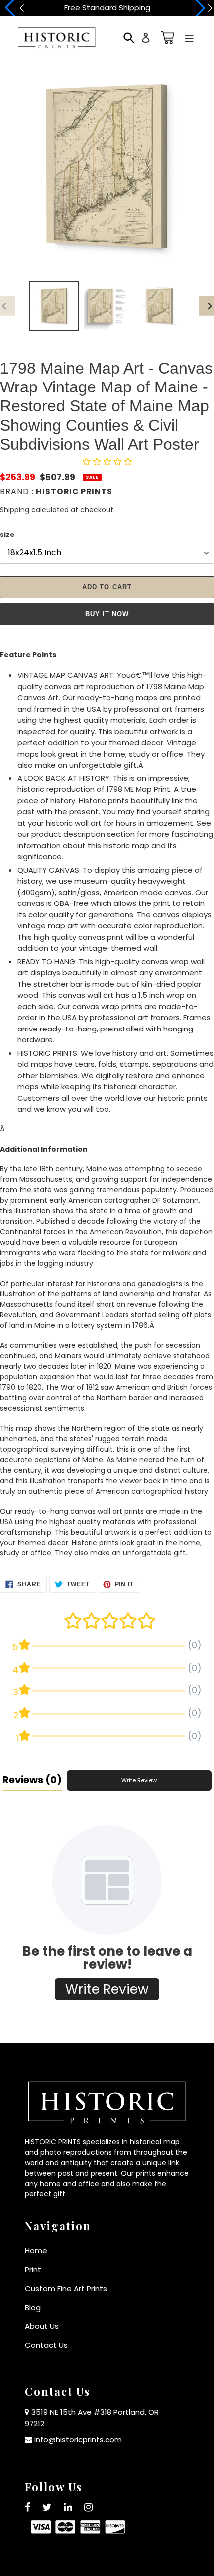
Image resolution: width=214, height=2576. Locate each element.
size (7, 535)
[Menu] (189, 38)
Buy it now (107, 614)
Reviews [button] (32, 1780)
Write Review (139, 1780)
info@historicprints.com (78, 2439)
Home (36, 2251)
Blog (33, 2307)
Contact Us (46, 2345)
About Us (42, 2326)
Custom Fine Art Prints (66, 2288)
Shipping (15, 510)
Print (33, 2269)
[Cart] (166, 38)
